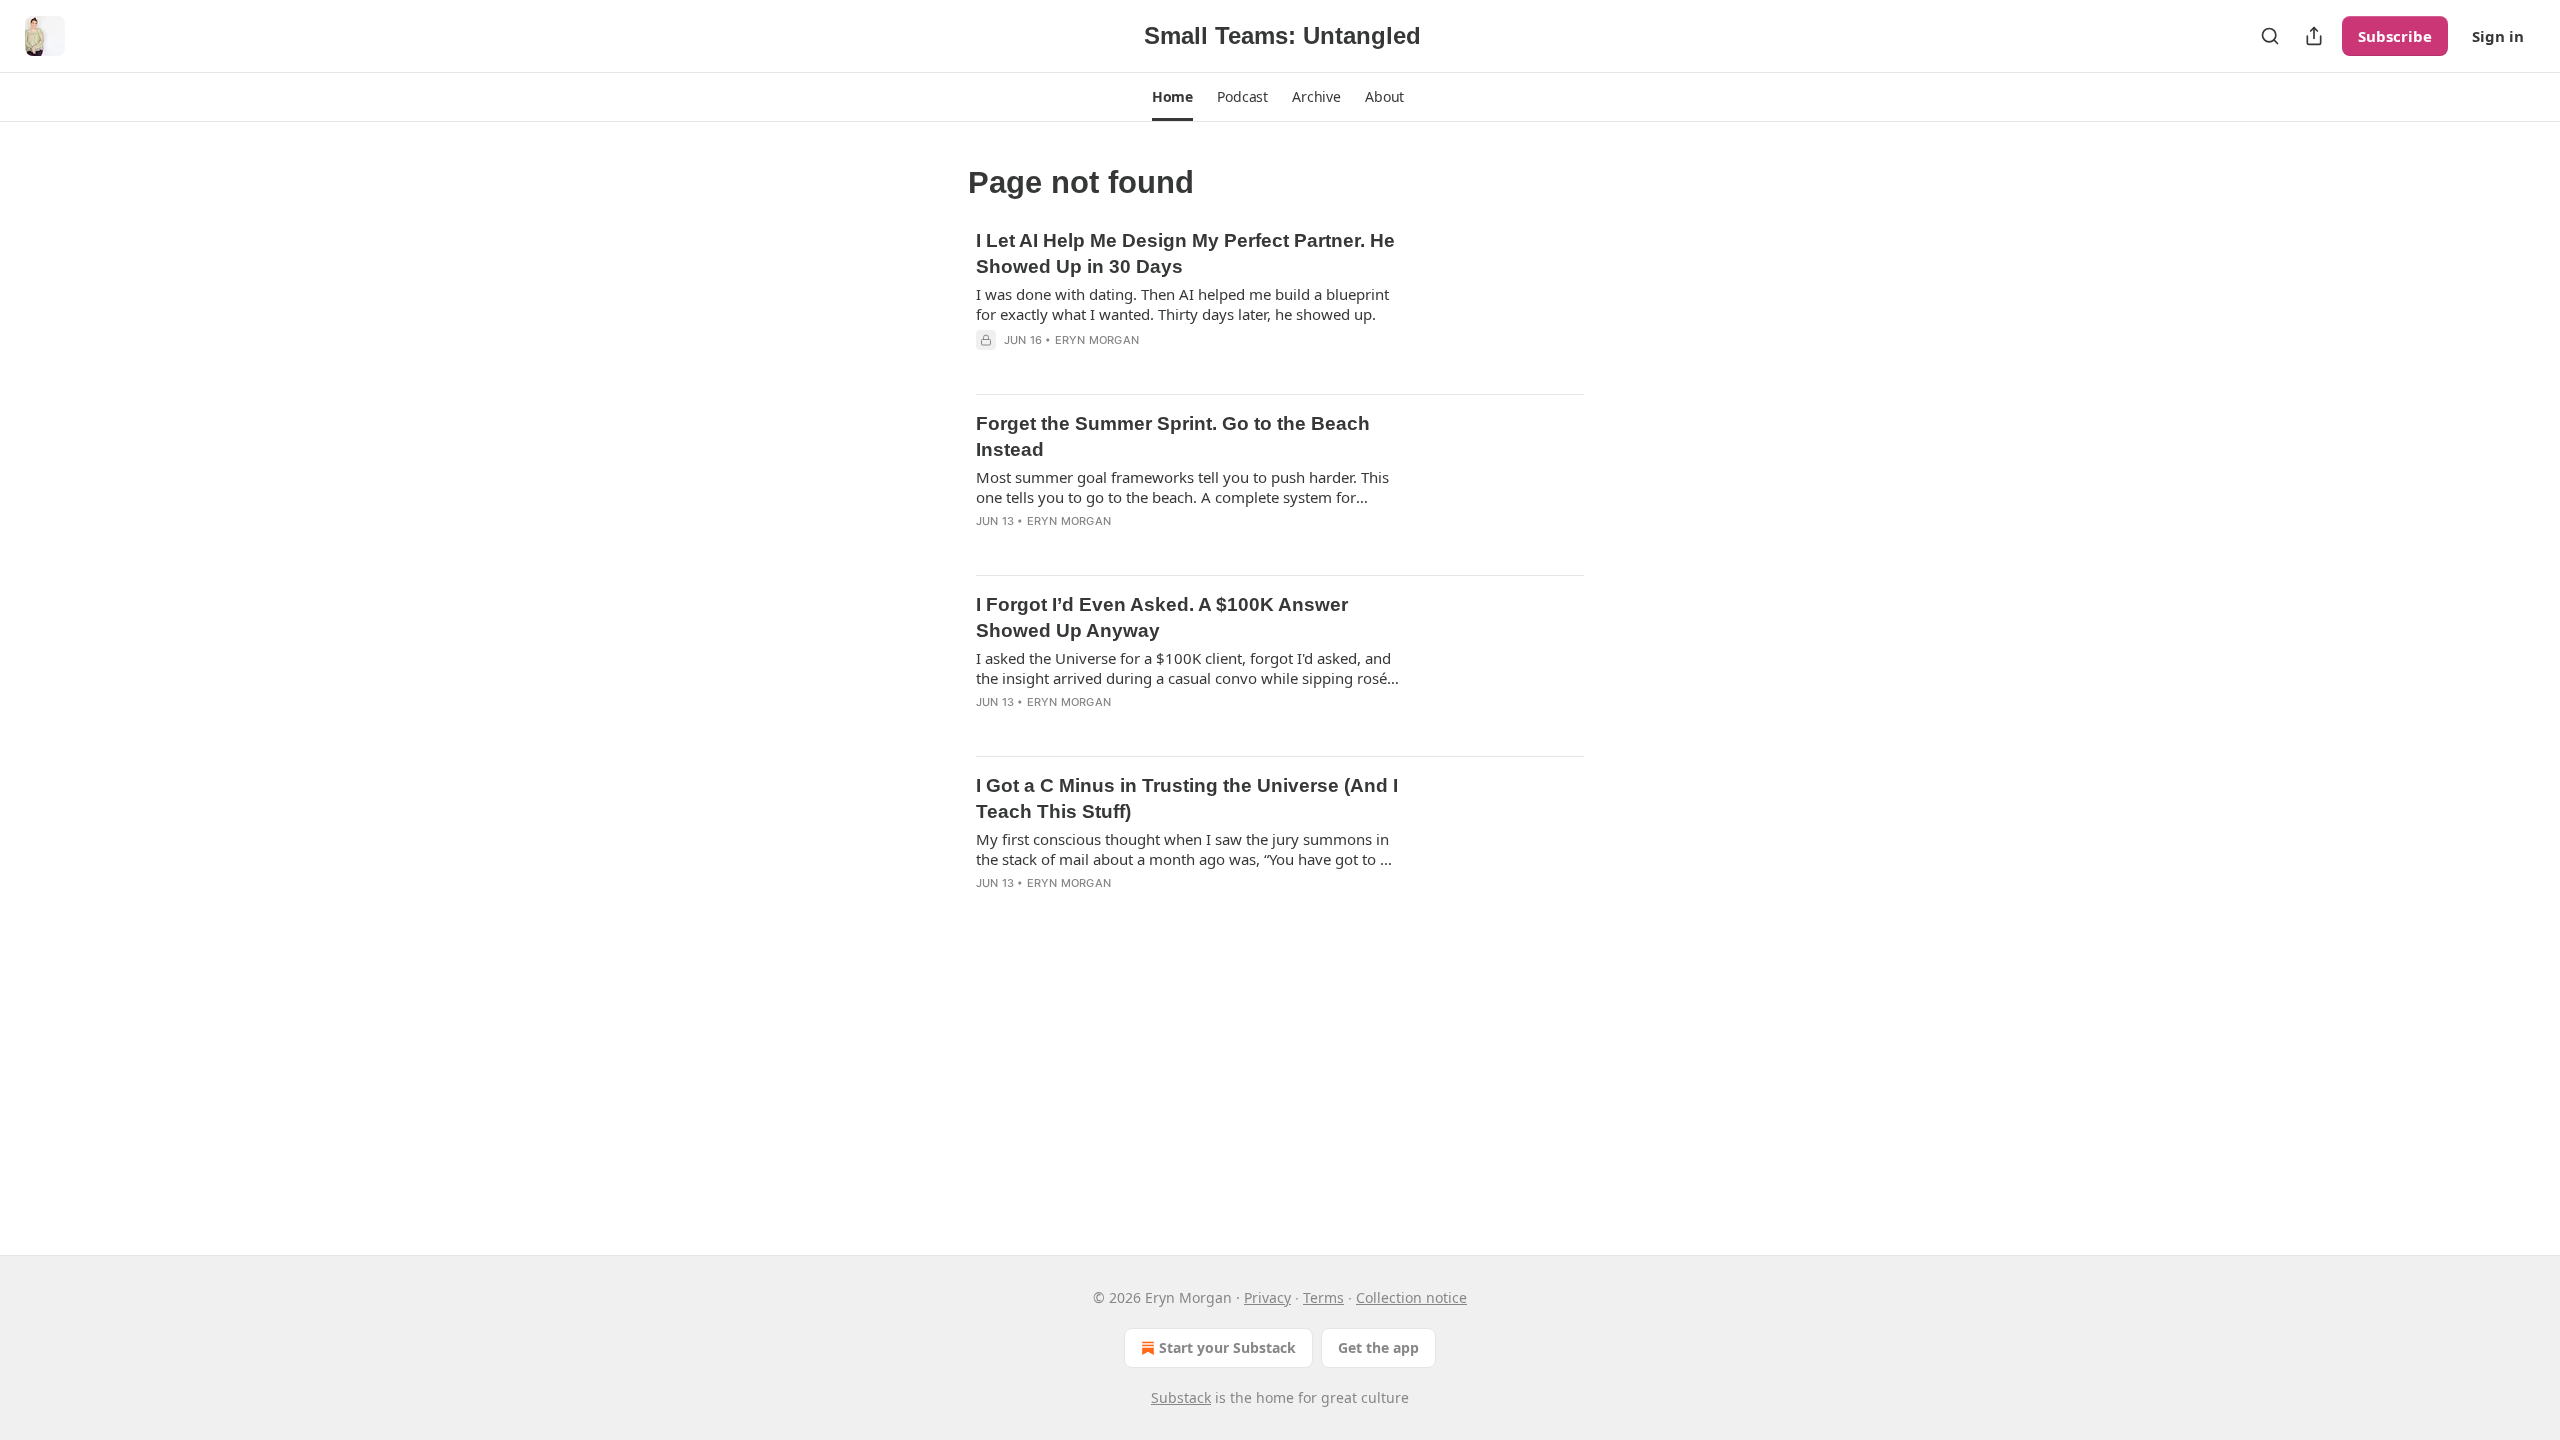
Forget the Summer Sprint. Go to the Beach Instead (1173, 436)
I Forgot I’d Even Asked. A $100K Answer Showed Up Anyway (1162, 617)
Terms (1323, 1297)
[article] (1280, 303)
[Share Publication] (2314, 36)
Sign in (2498, 36)
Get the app (1378, 1347)
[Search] (2270, 36)
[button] (1172, 97)
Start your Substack (1227, 1347)
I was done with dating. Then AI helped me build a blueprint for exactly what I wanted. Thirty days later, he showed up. (1182, 304)
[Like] (989, 366)
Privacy (1267, 1297)
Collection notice (1411, 1297)
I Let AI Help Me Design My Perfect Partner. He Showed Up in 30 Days (1185, 253)
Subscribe (2395, 36)
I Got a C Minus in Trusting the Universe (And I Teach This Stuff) (1187, 798)
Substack (1181, 1397)
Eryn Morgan (1097, 340)
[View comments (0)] (1122, 366)
